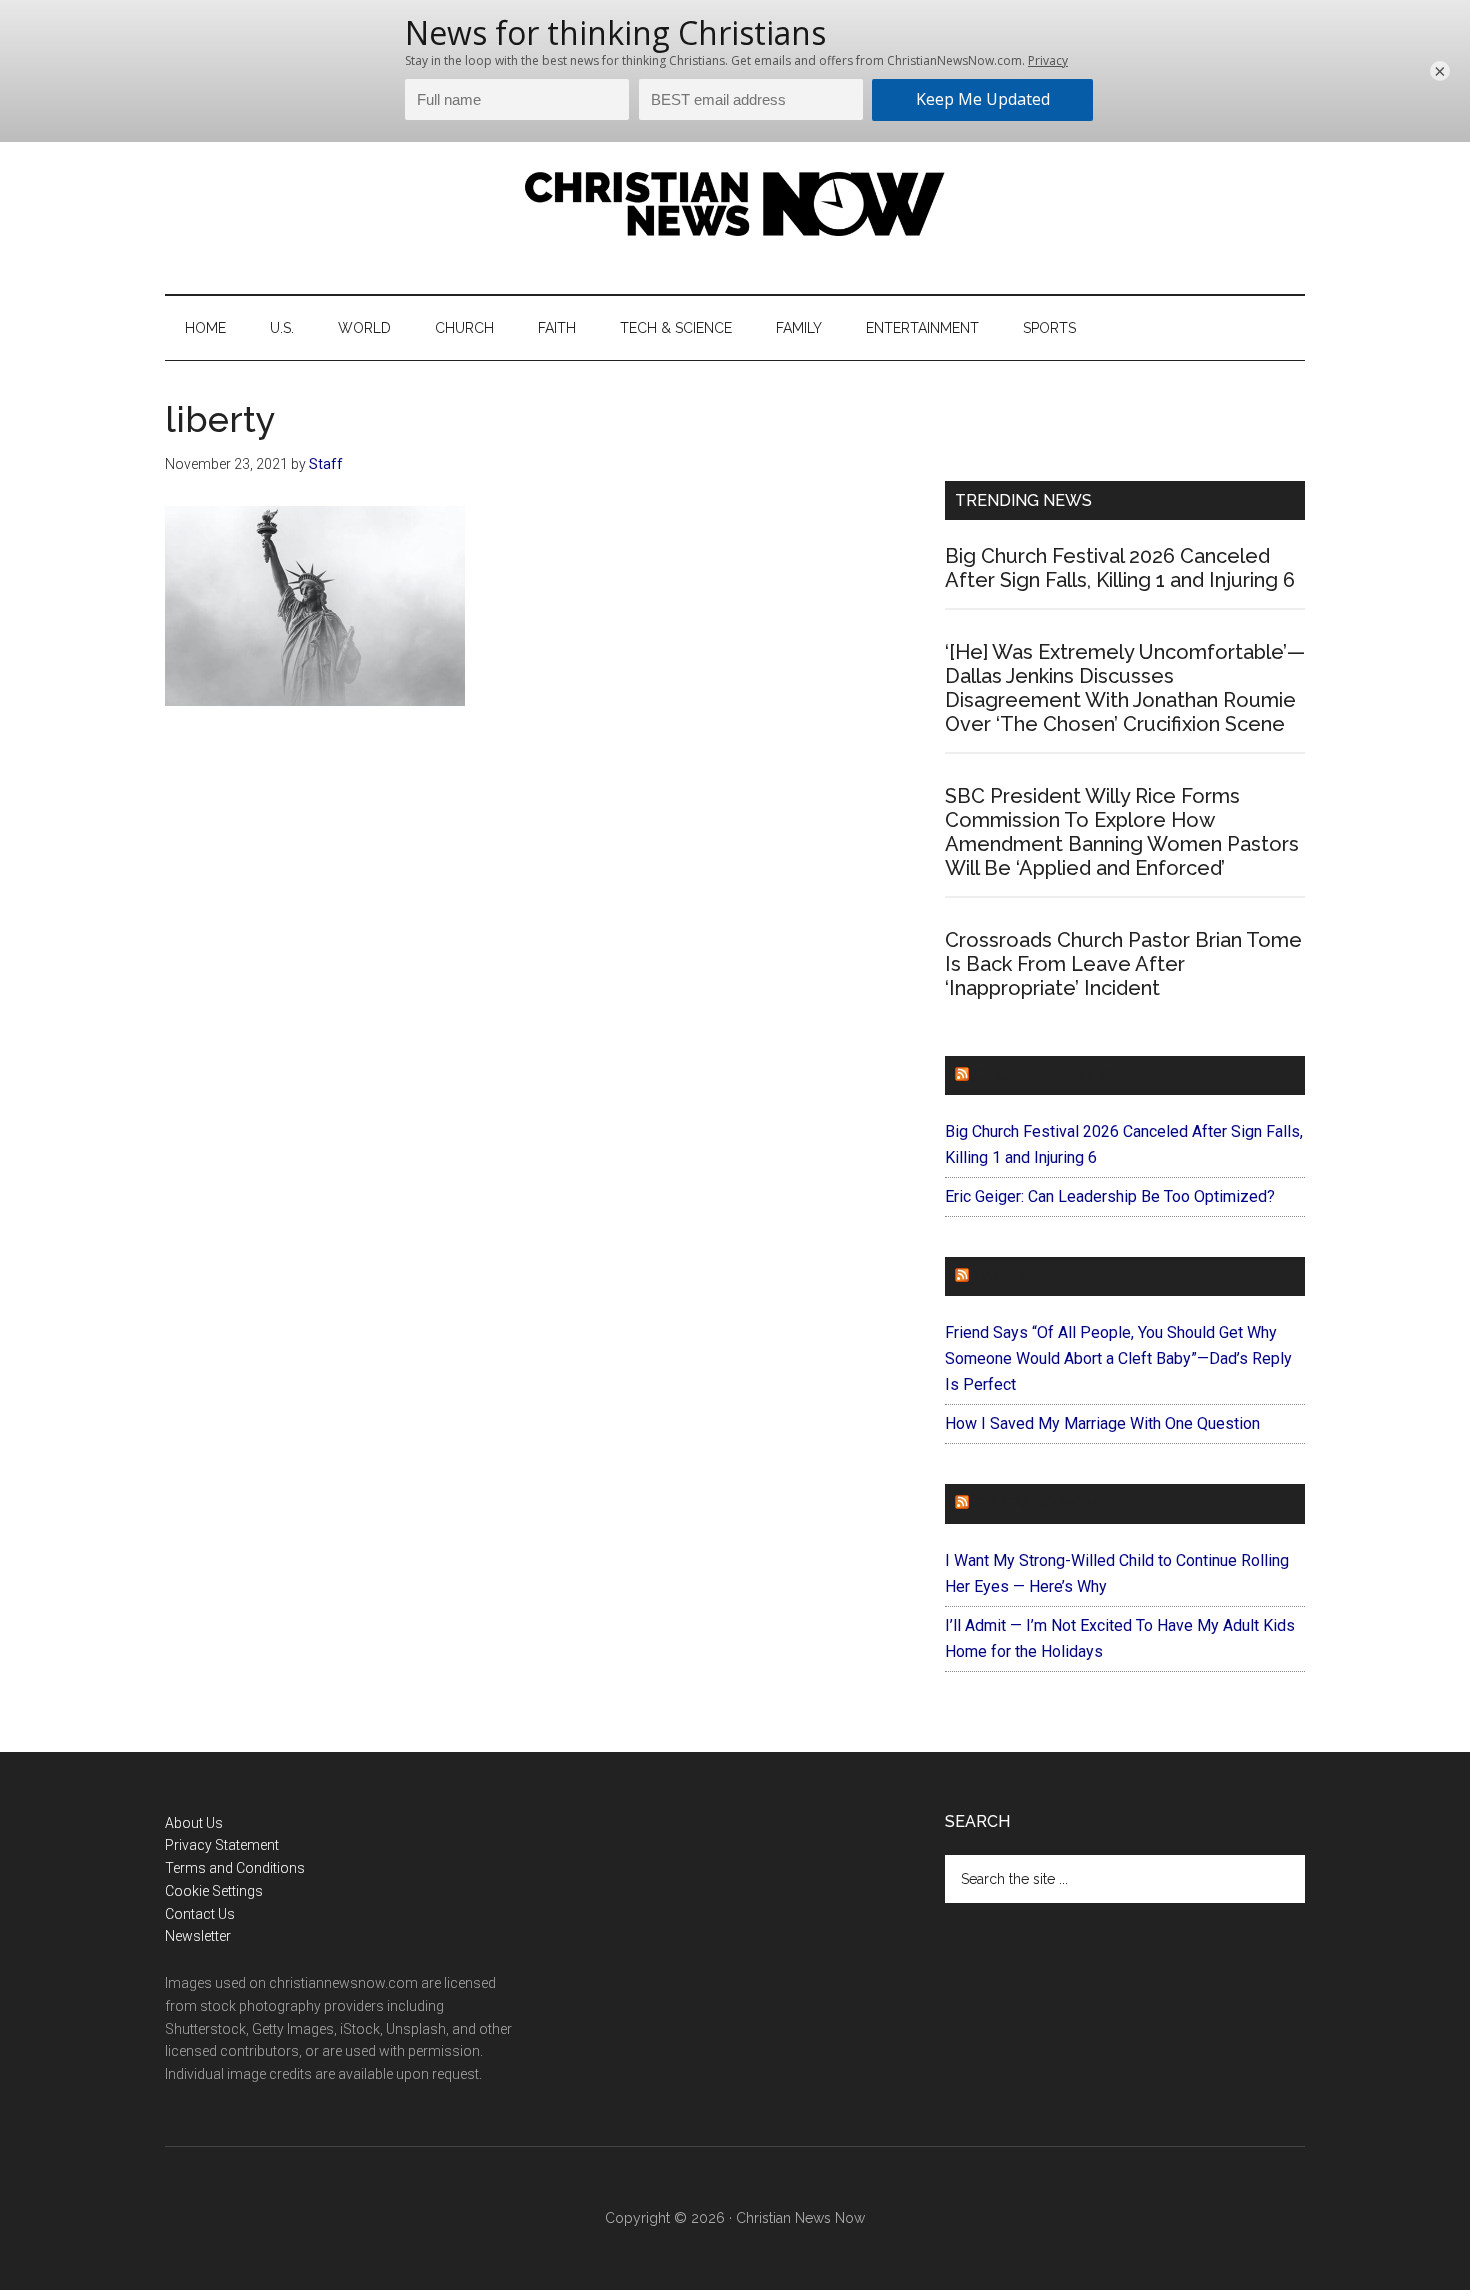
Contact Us (200, 1914)
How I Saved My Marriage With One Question (1102, 1423)
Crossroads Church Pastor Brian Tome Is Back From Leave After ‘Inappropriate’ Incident (1123, 964)
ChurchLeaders (1044, 1075)
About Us (194, 1823)
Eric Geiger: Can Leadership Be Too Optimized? (1110, 1196)
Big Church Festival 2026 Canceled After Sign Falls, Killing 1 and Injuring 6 (1120, 568)
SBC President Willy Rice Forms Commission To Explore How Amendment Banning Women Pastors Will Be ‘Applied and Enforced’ (1122, 832)
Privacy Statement (222, 1845)
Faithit (1004, 1276)
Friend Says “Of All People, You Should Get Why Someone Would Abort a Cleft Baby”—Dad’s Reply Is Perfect (1118, 1358)
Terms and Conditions (235, 1868)
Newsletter (198, 1936)
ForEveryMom (1036, 1503)
